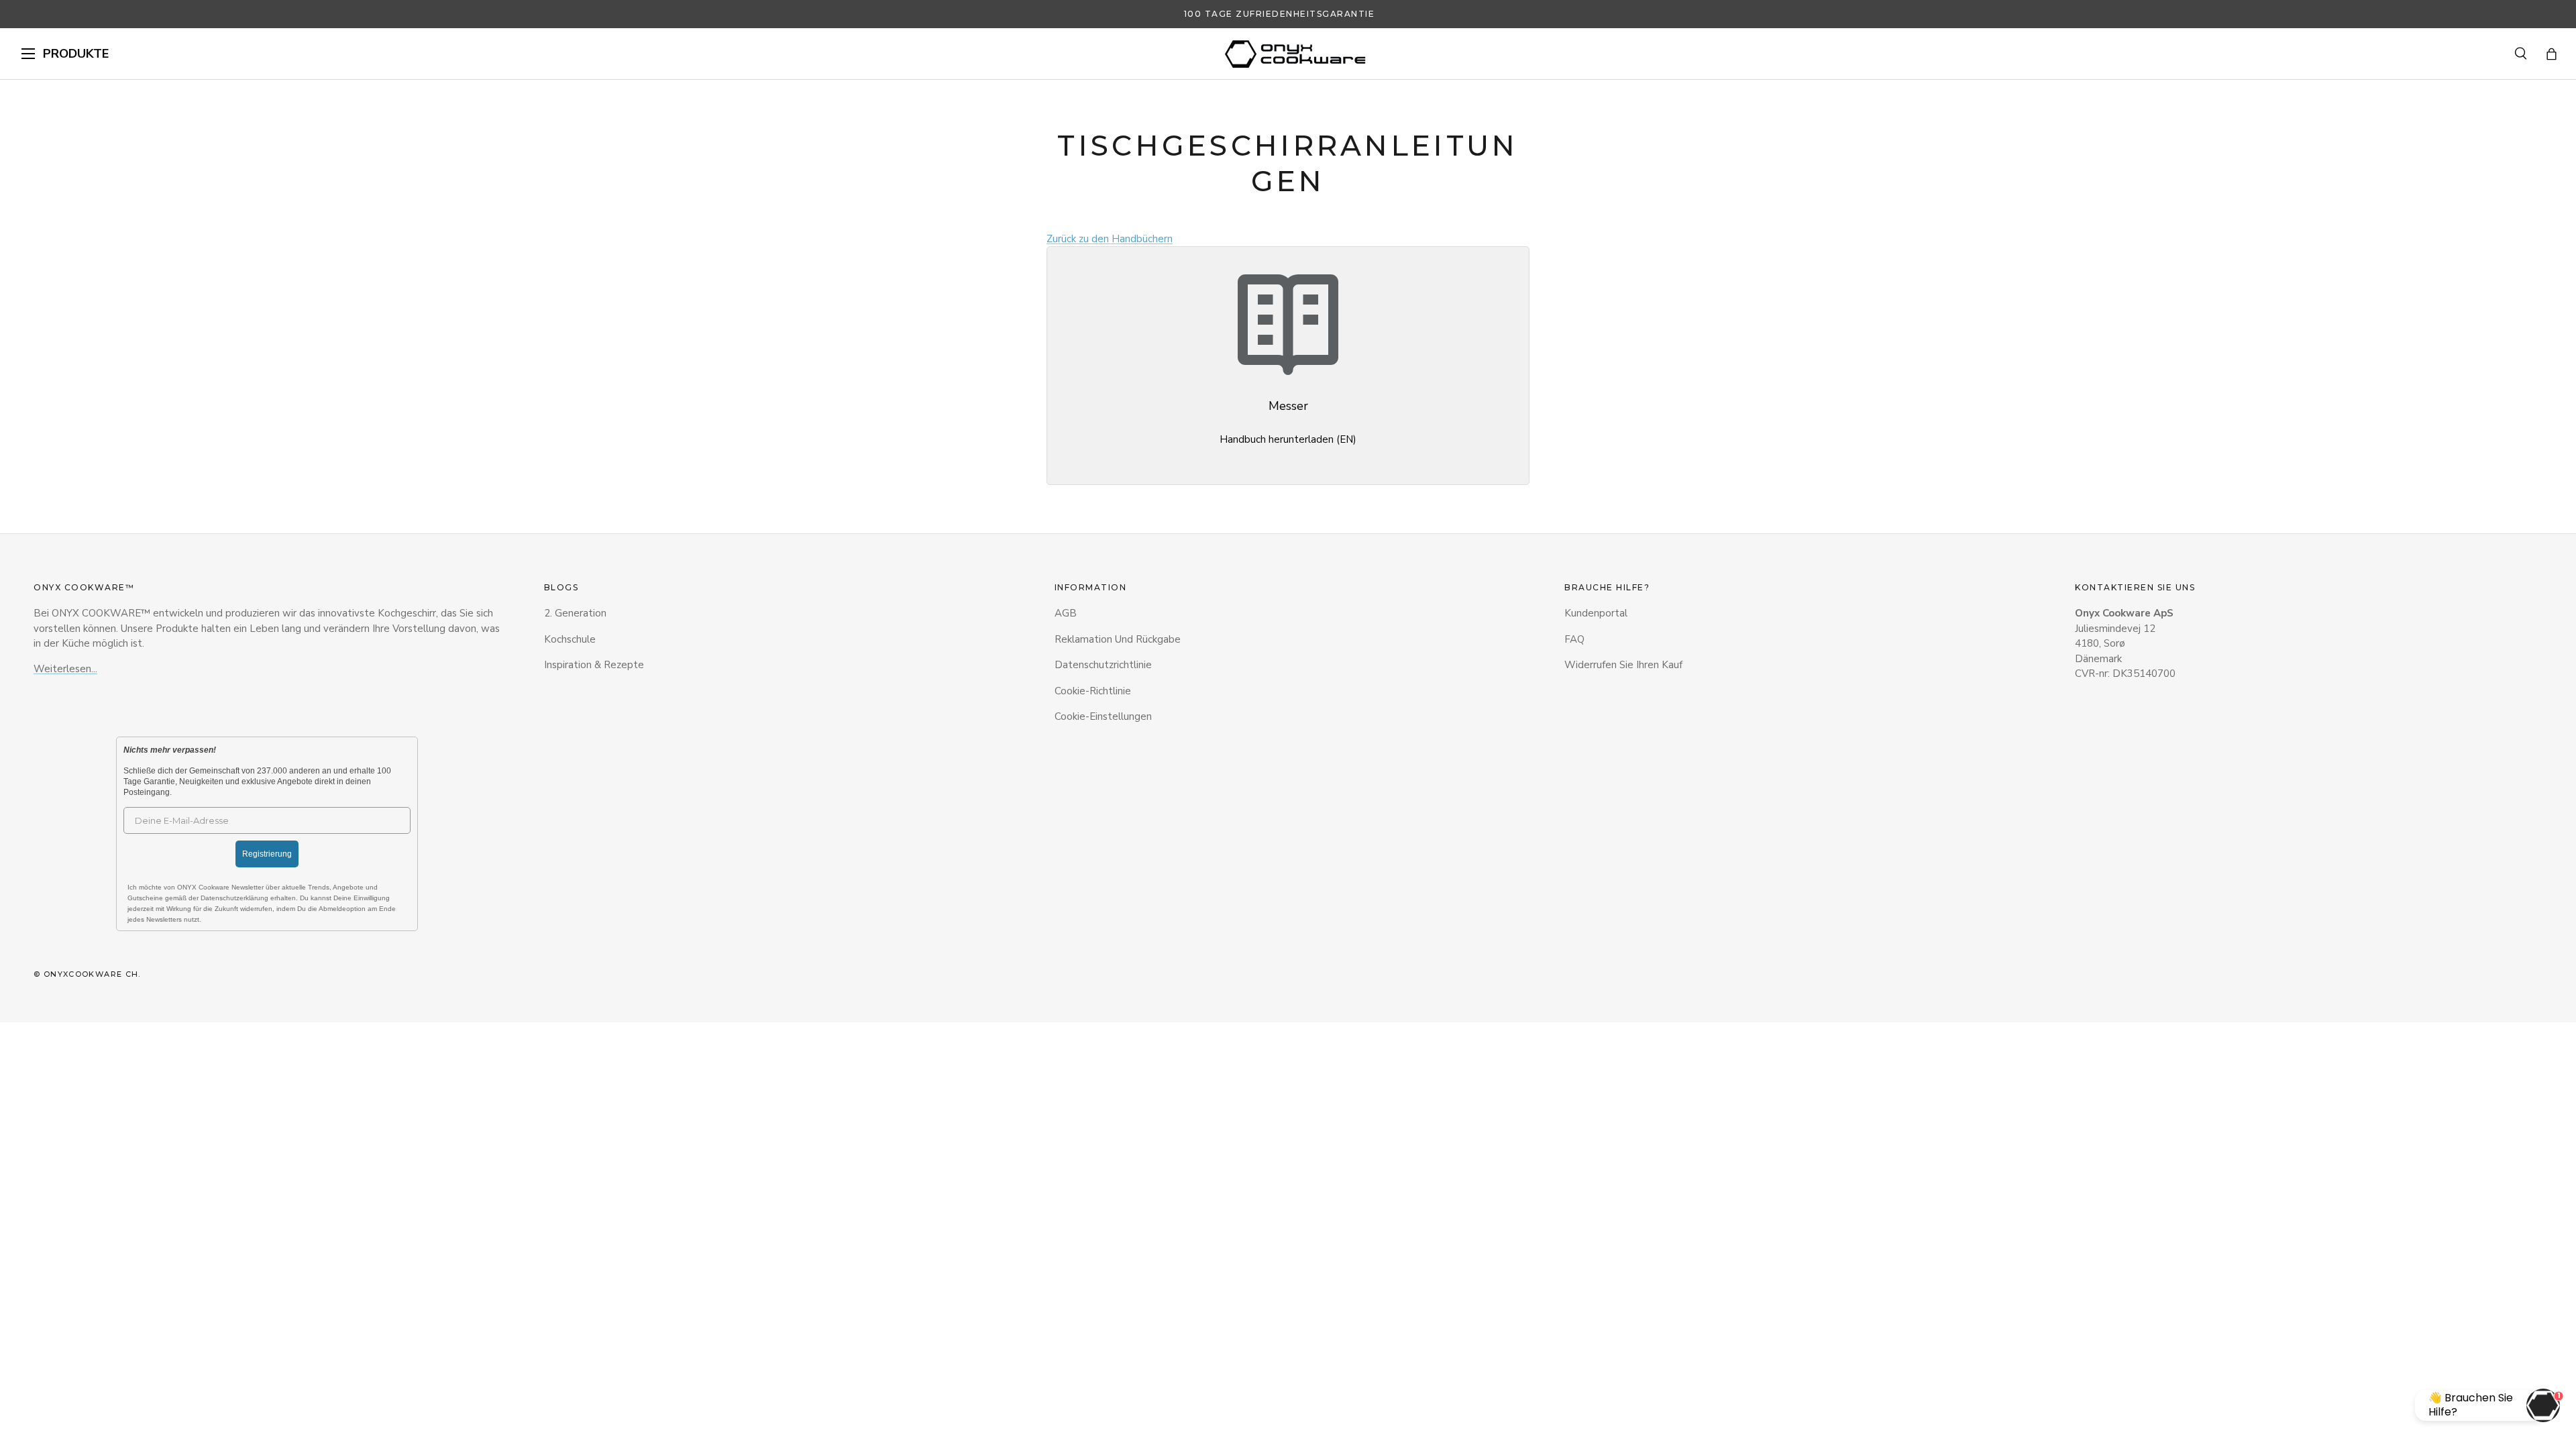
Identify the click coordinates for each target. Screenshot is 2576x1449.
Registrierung (267, 854)
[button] (2552, 54)
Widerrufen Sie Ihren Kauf (1623, 665)
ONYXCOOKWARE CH (91, 974)
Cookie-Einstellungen (1103, 716)
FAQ (1574, 639)
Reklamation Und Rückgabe (1118, 639)
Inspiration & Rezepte (594, 665)
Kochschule (570, 639)
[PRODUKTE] (28, 54)
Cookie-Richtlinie (1093, 691)
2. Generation (575, 613)
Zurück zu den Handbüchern (1110, 239)
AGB (1066, 613)
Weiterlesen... (65, 669)
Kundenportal (1596, 613)
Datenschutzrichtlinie (1103, 665)
